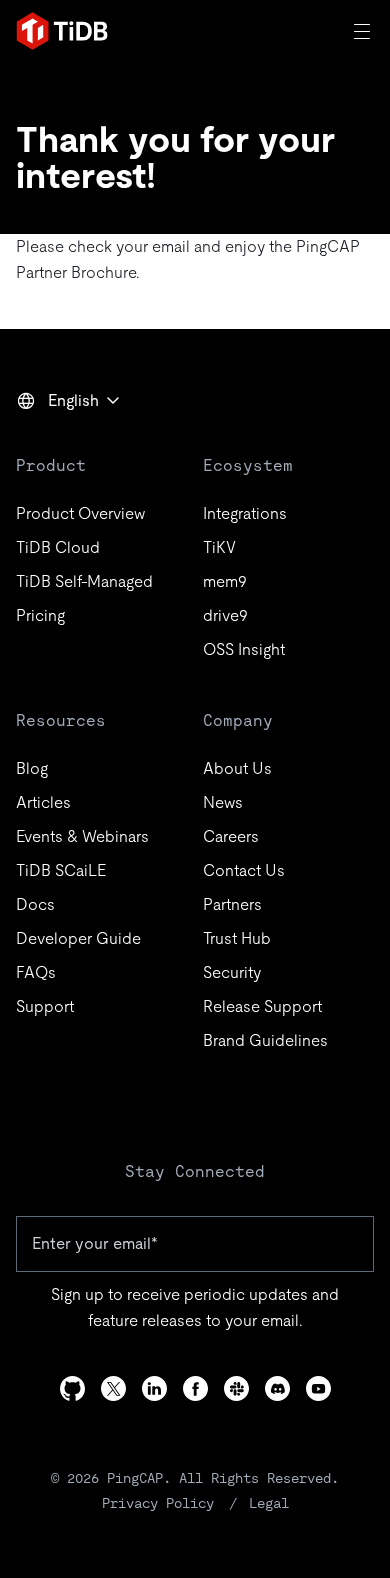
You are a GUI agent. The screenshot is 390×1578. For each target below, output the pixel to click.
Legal (269, 1503)
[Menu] (364, 31)
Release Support (262, 1006)
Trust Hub (237, 938)
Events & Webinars (82, 836)
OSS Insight (244, 649)
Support (45, 1006)
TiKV (219, 547)
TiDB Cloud (58, 547)
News (223, 802)
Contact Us (244, 870)
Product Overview (80, 513)
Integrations (245, 513)
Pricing (40, 615)
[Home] (62, 31)
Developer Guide (78, 938)
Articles (43, 802)
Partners (232, 904)
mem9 (225, 581)
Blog (32, 768)
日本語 (54, 444)
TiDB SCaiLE (61, 870)
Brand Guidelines (265, 1040)
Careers (231, 836)
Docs (35, 904)
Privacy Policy (158, 1503)
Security (232, 972)
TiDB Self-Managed (84, 581)
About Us (237, 768)
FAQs (36, 972)
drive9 (225, 615)
